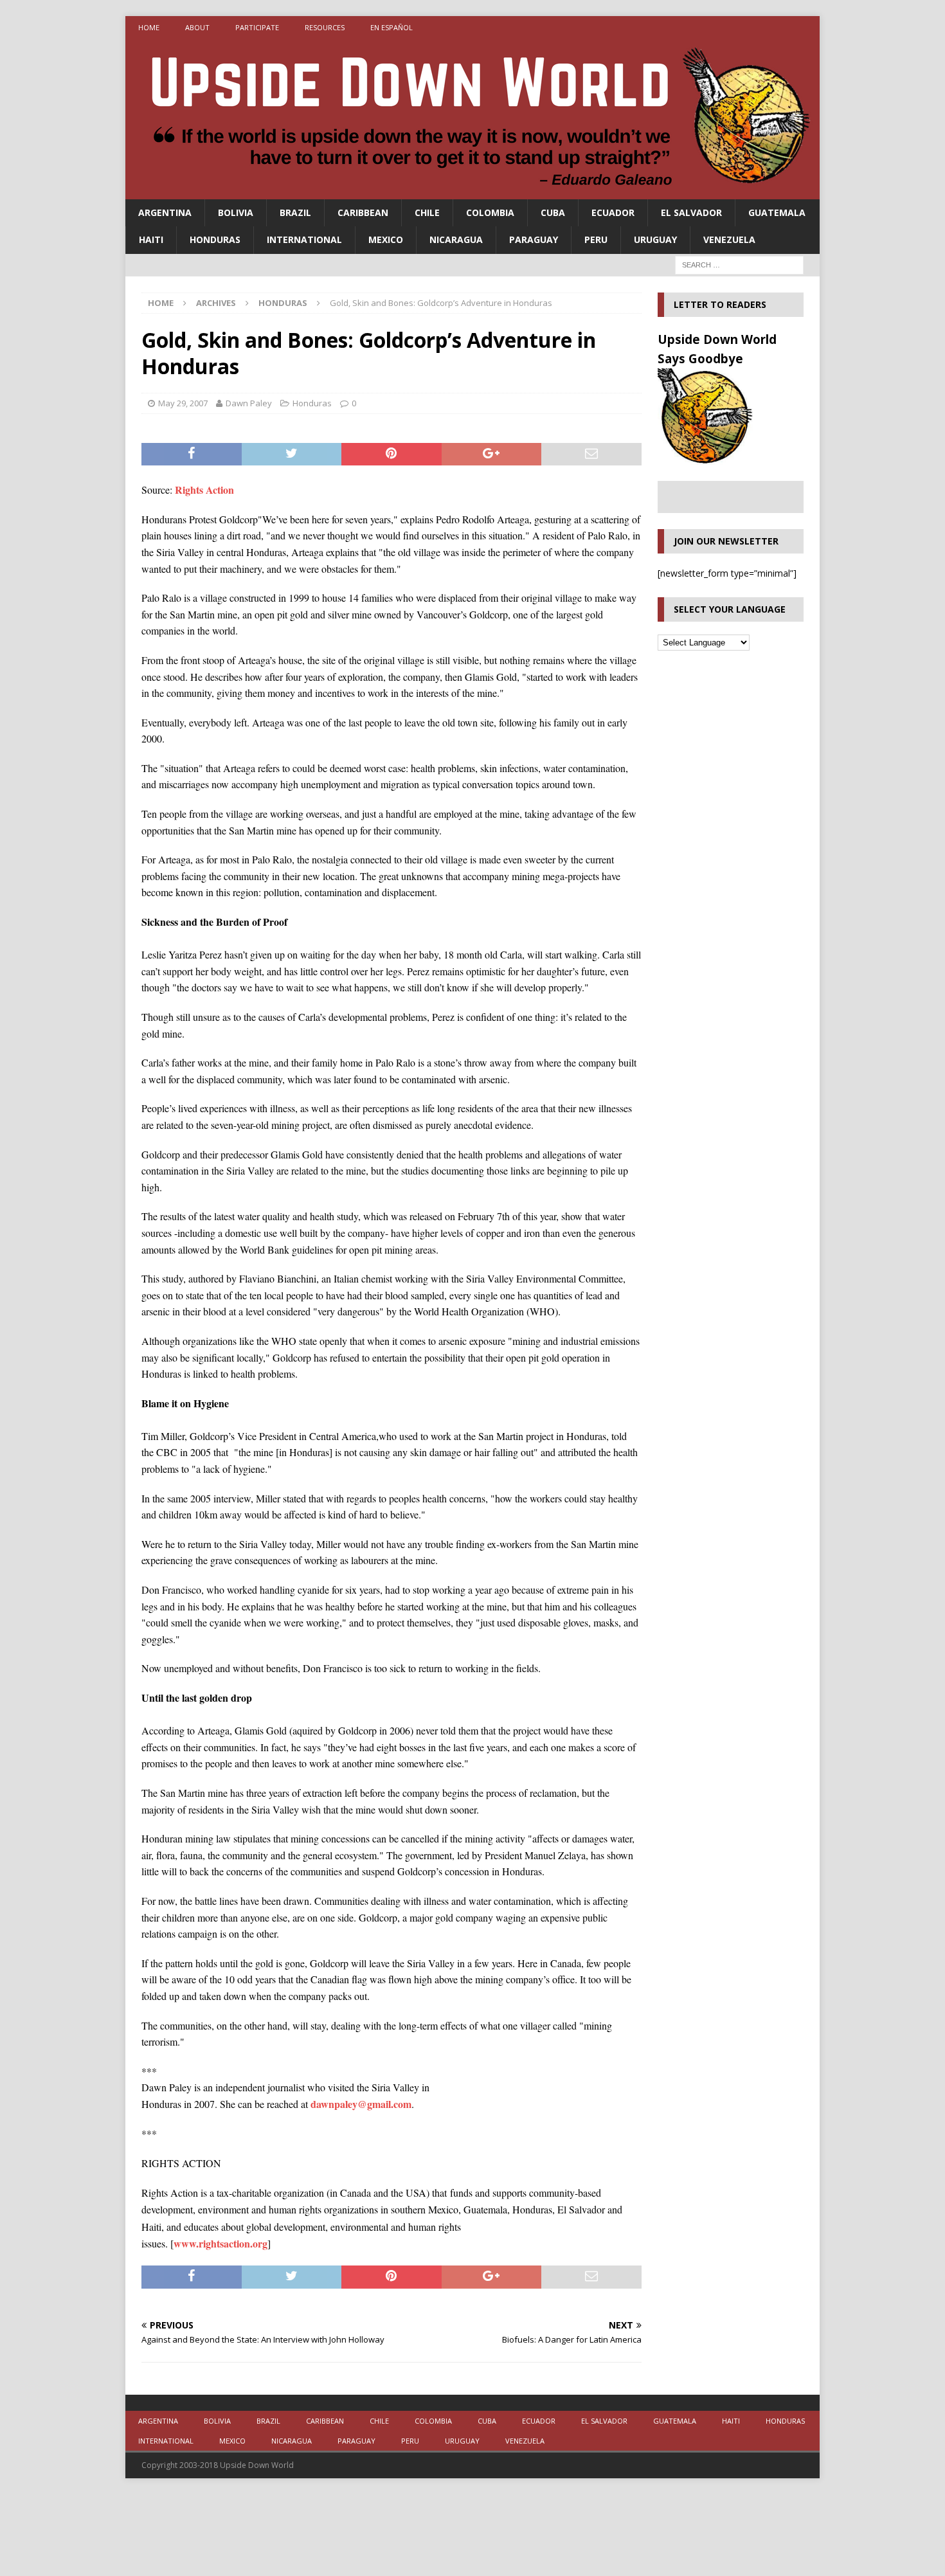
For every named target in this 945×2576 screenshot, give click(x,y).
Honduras (215, 239)
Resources (325, 27)
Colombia (490, 212)
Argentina (165, 212)
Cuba (553, 212)
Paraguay (534, 239)
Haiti (151, 239)
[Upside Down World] (473, 192)
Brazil (295, 212)
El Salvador (691, 212)
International (304, 239)
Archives (216, 303)
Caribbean (363, 212)
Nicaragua (456, 239)
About (197, 27)
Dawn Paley (249, 403)
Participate (257, 27)
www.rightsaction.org (221, 2243)
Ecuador (613, 212)
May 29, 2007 (183, 403)
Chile (427, 212)
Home (149, 27)
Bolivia (236, 212)
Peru (596, 239)
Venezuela (729, 239)
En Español (392, 27)
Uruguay (655, 239)
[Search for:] (739, 264)
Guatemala (777, 212)
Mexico (386, 239)
